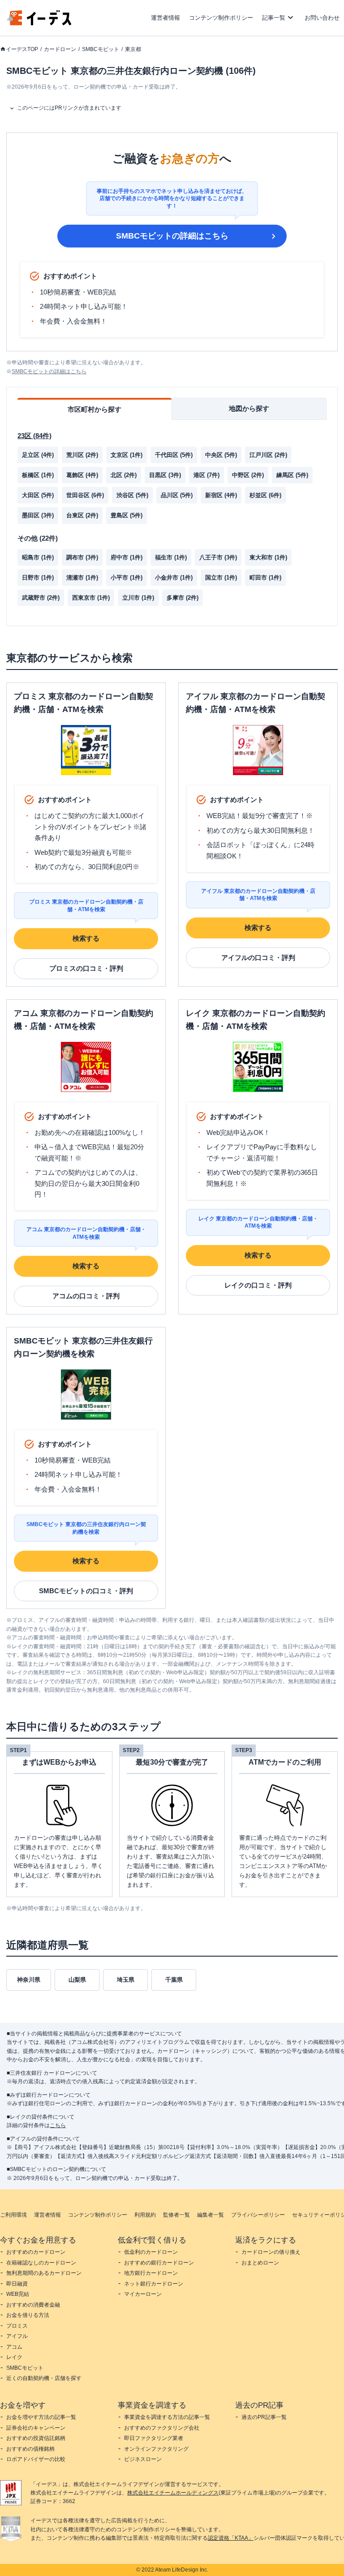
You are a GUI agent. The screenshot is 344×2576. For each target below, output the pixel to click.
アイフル (17, 2336)
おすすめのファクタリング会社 (162, 2428)
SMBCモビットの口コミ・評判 (86, 1591)
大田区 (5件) (38, 495)
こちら (58, 2125)
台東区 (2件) (82, 515)
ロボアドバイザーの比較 (36, 2459)
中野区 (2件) (248, 475)
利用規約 (145, 2215)
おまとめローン (260, 2263)
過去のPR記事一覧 (264, 2417)
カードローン (60, 49)
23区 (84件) (34, 436)
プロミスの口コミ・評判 (86, 968)
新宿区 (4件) (221, 495)
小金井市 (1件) (174, 578)
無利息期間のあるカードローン (44, 2273)
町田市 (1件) (265, 578)
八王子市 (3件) (218, 557)
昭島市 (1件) (38, 557)
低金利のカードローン (151, 2252)
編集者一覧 (211, 2215)
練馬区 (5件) (292, 475)
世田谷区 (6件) (85, 495)
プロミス (17, 2326)
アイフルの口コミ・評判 (258, 957)
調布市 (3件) (82, 557)
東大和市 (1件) (268, 557)
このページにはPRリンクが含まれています (69, 108)
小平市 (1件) (127, 578)
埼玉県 (126, 1980)
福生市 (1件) (171, 557)
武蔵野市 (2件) (41, 598)
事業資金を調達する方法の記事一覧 (167, 2417)
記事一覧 (274, 18)
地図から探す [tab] (249, 408)
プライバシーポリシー (258, 2215)
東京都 (133, 49)
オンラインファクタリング (156, 2449)
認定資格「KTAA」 (231, 2538)
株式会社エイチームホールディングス (173, 2493)
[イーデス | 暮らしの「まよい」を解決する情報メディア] (39, 23)
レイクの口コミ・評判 (258, 1285)
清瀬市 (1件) (82, 578)
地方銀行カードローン (151, 2273)
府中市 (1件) (127, 557)
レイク (14, 2357)
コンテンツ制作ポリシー (221, 18)
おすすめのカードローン (36, 2252)
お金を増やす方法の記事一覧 (41, 2417)
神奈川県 (29, 1980)
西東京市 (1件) (91, 598)
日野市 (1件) (38, 578)
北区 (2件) (124, 475)
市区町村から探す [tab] (95, 409)
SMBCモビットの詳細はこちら (172, 236)
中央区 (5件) (221, 455)
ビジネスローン (143, 2459)
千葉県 (174, 1980)
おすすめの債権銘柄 (30, 2449)
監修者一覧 (176, 2215)
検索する (86, 938)
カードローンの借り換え (271, 2252)
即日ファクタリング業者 (154, 2438)
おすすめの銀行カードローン (159, 2263)
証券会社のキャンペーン (36, 2428)
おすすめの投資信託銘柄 (36, 2438)
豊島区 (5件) (127, 515)
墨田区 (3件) (38, 515)
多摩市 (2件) (183, 598)
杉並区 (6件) (265, 495)
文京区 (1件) (127, 455)
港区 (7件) (206, 475)
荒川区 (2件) (82, 455)
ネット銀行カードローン (154, 2284)
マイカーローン (143, 2294)
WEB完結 (18, 2294)
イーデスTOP (22, 49)
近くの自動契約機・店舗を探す (44, 2378)
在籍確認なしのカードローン (41, 2263)
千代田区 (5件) (174, 455)
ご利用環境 (13, 2215)
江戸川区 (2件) (268, 455)
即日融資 (17, 2284)
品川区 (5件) (177, 495)
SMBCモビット (101, 49)
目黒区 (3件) (165, 475)
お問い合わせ (322, 18)
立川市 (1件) (138, 598)
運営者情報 (166, 18)
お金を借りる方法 (28, 2315)
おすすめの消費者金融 (33, 2305)
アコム (14, 2347)
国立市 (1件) (221, 578)
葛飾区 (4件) (82, 475)
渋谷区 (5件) (132, 495)
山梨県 (77, 1980)
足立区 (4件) (38, 455)
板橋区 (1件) (38, 475)
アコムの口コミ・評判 (86, 1296)
